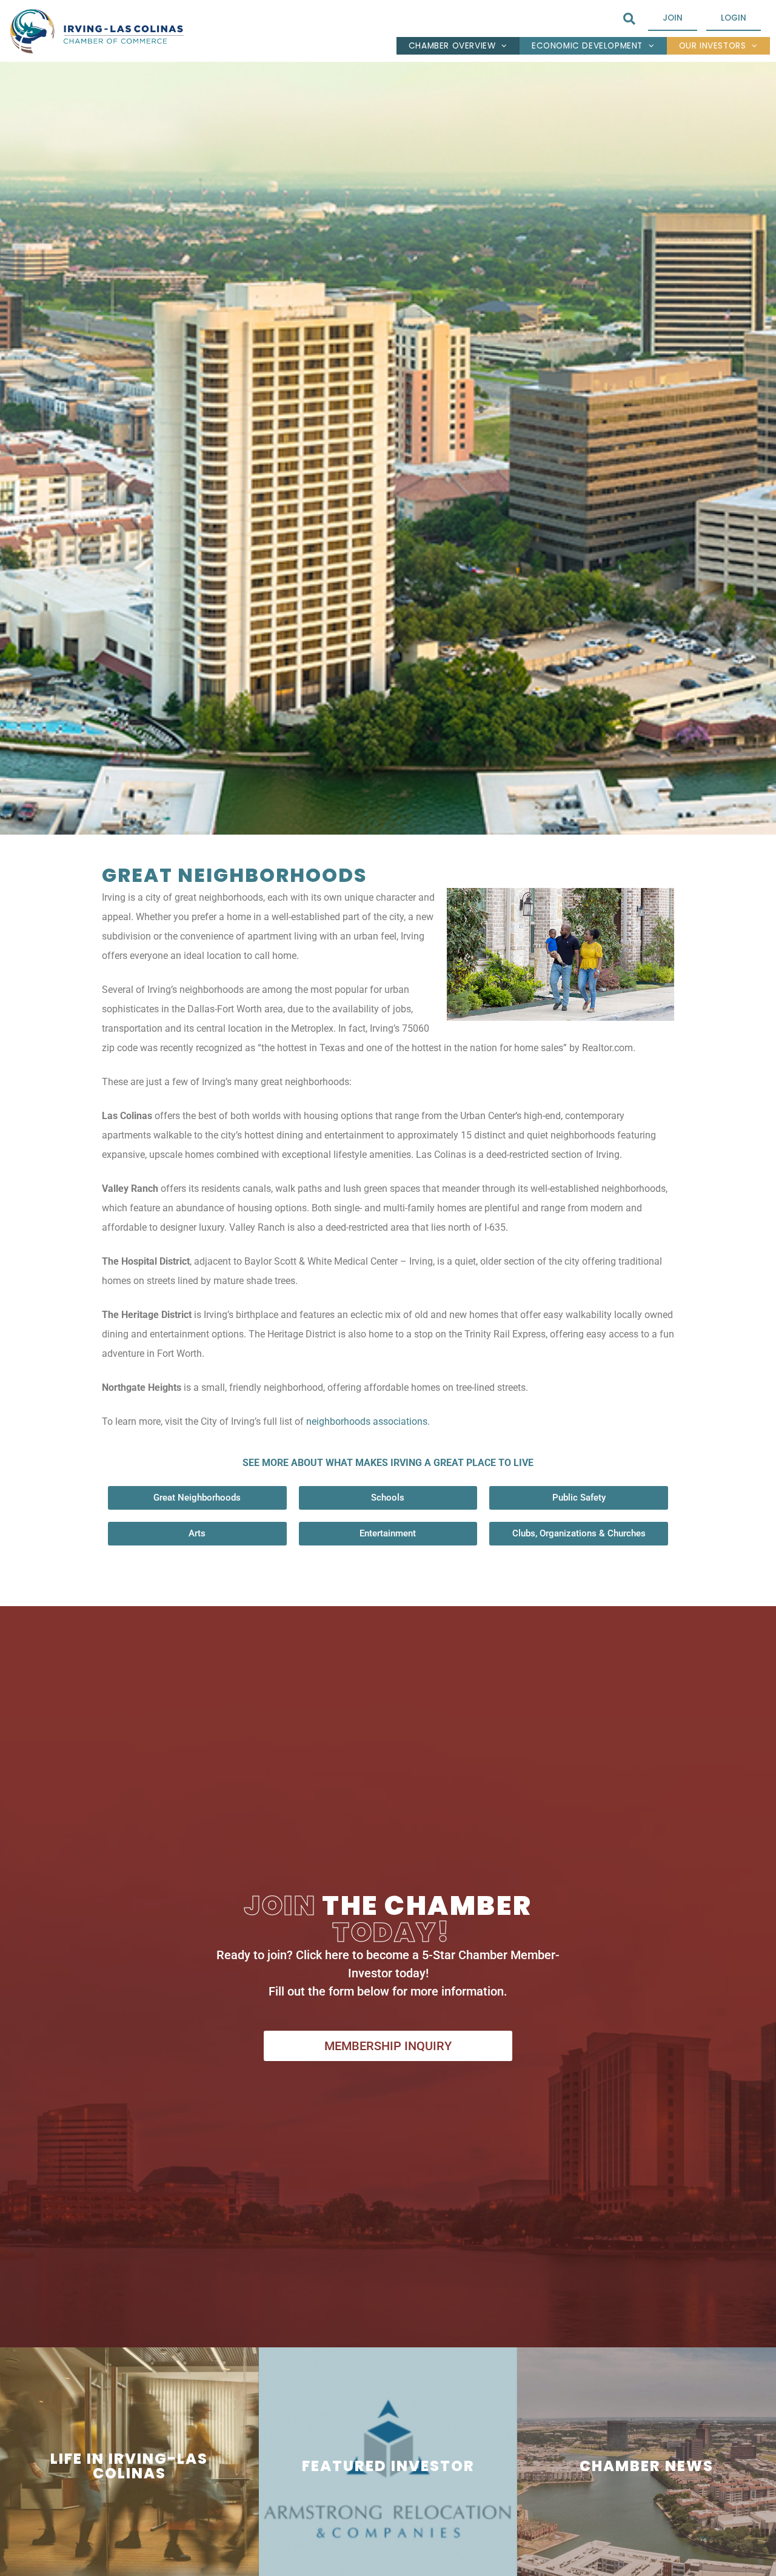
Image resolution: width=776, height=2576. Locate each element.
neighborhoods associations (367, 1421)
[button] (629, 19)
